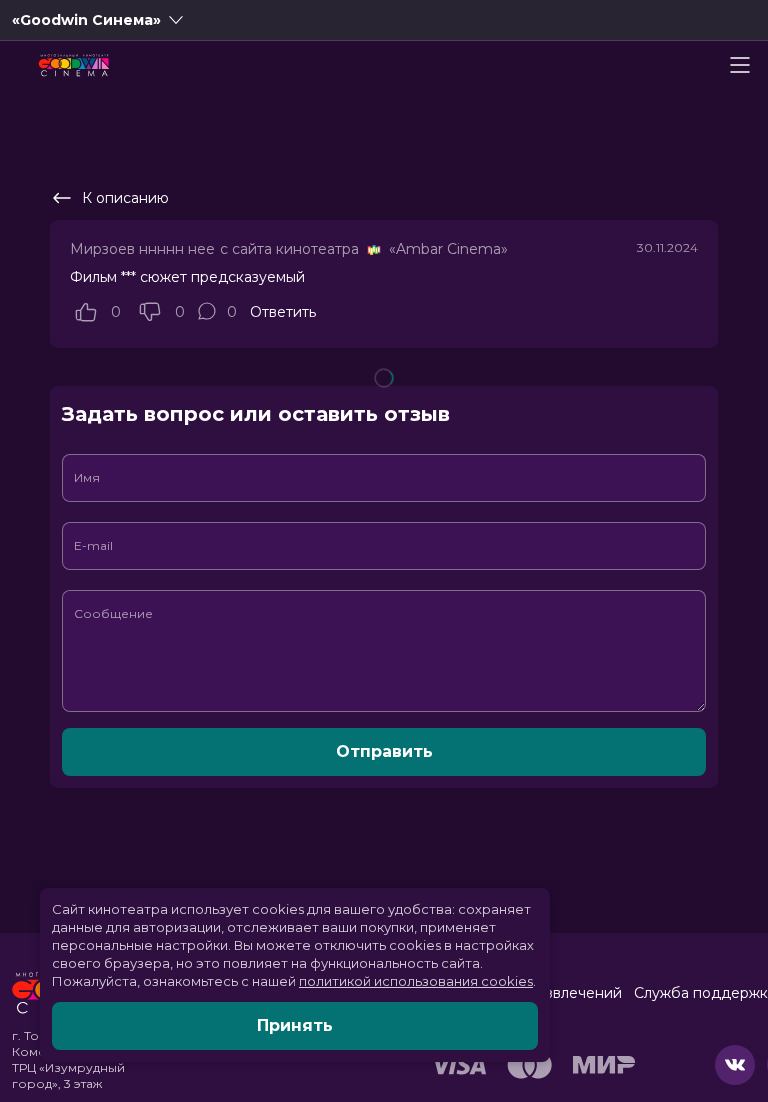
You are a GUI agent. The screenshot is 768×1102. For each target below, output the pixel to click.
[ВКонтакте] (735, 1065)
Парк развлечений (555, 993)
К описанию (125, 198)
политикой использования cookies (416, 981)
